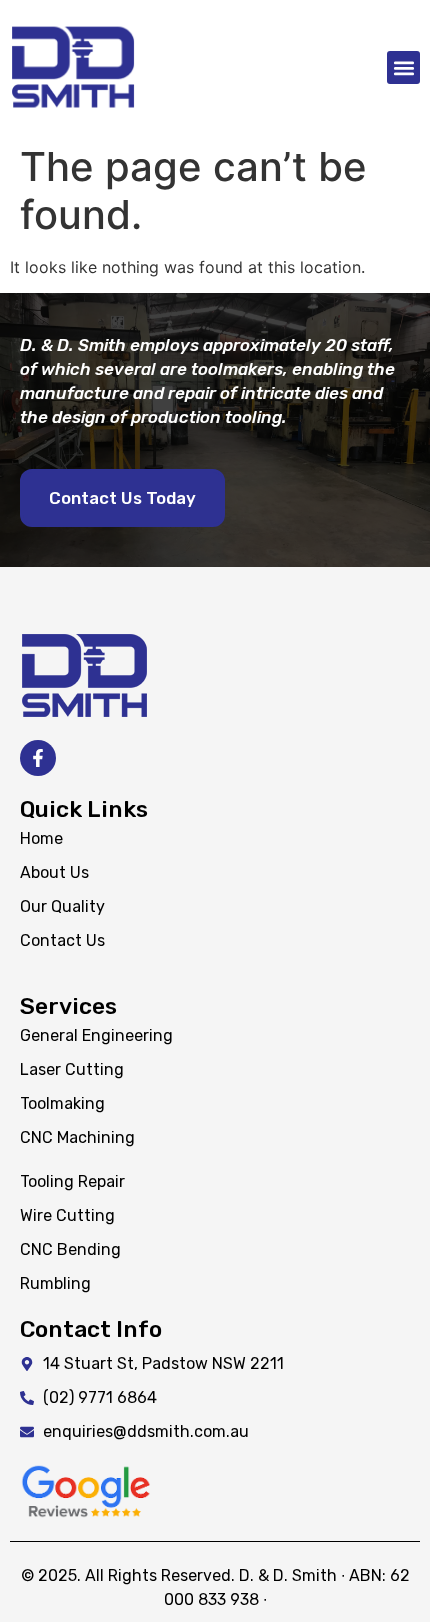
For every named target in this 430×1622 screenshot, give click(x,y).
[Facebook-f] (38, 758)
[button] (403, 67)
